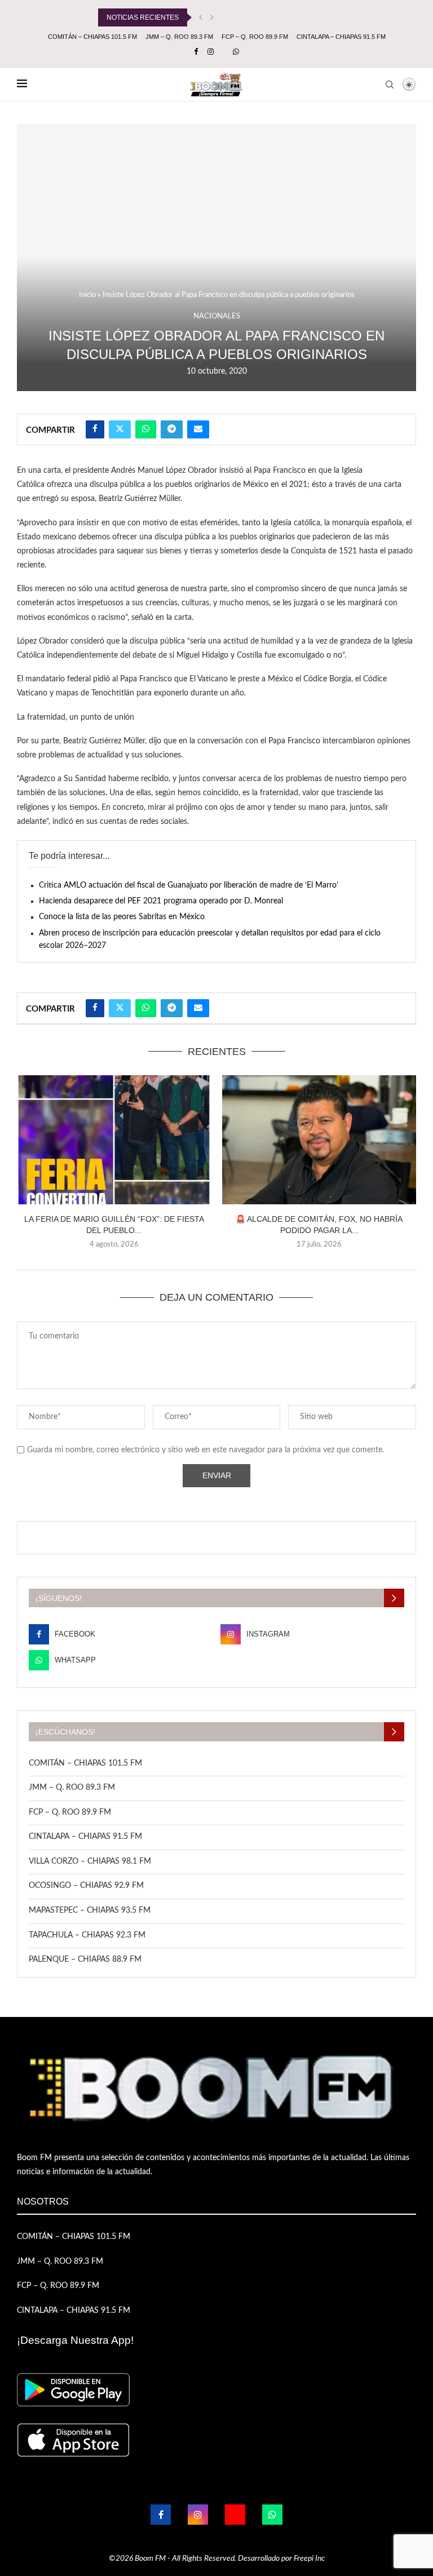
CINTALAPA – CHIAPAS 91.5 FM (341, 37)
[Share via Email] (198, 429)
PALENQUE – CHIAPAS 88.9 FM (85, 1959)
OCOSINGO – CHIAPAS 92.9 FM (86, 1886)
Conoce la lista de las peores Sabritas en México (122, 917)
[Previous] (201, 17)
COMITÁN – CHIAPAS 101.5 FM (92, 37)
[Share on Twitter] (120, 429)
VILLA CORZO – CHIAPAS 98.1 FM (90, 1861)
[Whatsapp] (236, 52)
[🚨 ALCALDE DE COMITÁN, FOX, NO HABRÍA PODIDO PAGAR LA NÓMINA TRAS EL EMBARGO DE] (319, 1140)
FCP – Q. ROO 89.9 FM (255, 37)
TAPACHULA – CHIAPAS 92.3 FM (87, 1935)
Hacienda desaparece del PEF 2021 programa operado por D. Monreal (161, 901)
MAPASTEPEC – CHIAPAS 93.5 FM (90, 1910)
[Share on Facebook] (95, 429)
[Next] (212, 17)
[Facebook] (196, 52)
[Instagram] (211, 52)
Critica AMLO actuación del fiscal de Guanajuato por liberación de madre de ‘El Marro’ (189, 885)
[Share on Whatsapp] (146, 429)
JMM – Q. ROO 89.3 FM (179, 37)
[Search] (390, 85)
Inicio (87, 295)
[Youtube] (235, 2515)
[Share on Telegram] (172, 429)
